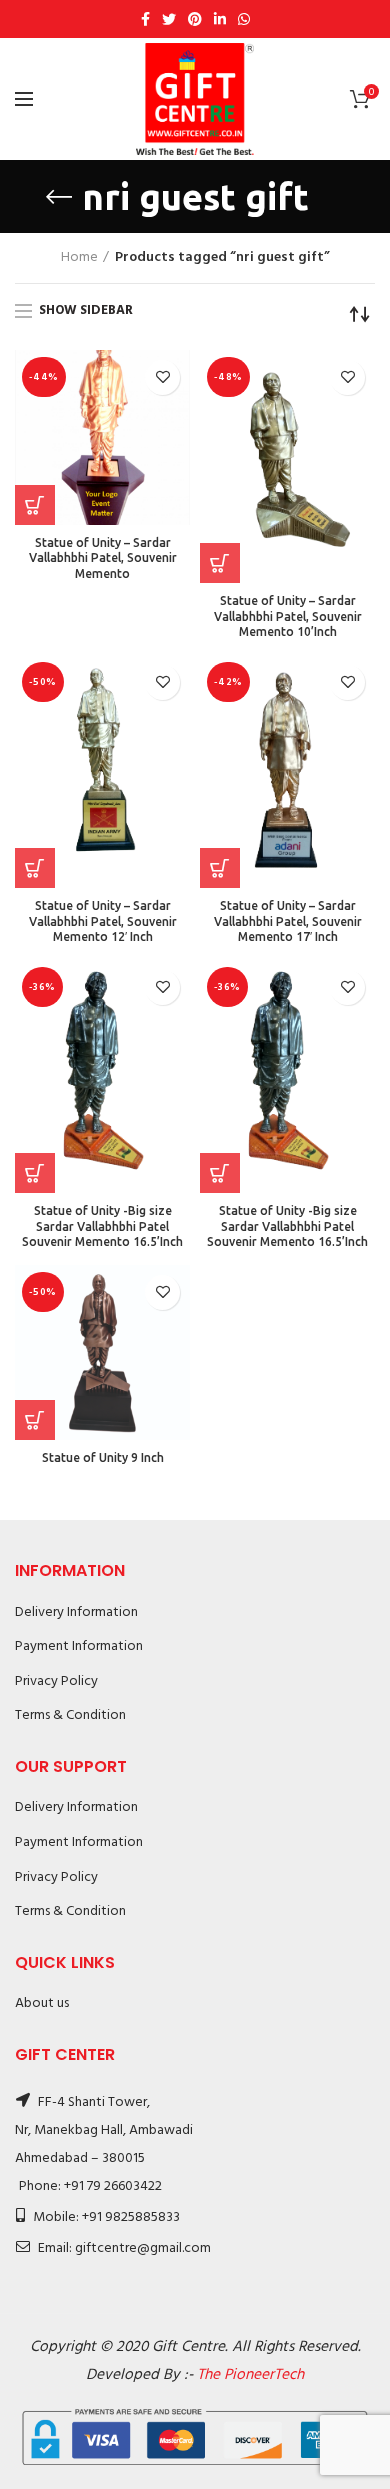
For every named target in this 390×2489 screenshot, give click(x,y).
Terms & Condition (70, 1715)
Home (79, 258)
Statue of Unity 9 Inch (103, 1457)
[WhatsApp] (244, 19)
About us (42, 2003)
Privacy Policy (56, 1681)
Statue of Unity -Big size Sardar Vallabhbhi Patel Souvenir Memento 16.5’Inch (102, 1226)
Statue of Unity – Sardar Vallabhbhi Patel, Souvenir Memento (103, 558)
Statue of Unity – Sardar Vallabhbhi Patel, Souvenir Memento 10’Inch (288, 616)
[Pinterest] (195, 19)
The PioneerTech (250, 2375)
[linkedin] (220, 19)
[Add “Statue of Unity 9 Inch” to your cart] (35, 1420)
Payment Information (79, 1646)
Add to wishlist (162, 377)
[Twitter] (169, 19)
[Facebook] (145, 19)
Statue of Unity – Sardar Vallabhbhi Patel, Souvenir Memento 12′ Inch (103, 921)
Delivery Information (76, 1612)
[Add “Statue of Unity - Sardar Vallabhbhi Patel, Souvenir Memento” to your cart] (35, 505)
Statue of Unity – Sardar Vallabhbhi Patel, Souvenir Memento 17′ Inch (288, 921)
